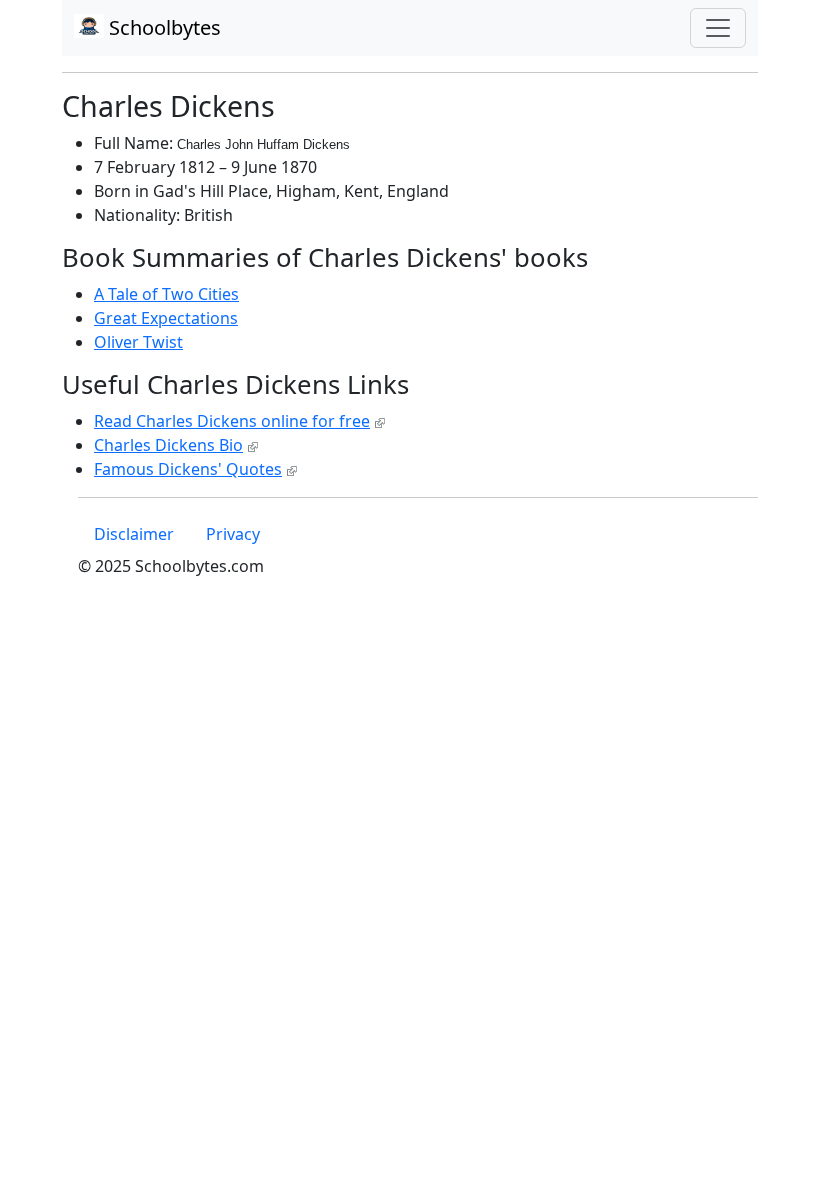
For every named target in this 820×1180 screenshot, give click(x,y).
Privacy (233, 534)
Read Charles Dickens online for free (232, 421)
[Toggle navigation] (718, 28)
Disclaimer (134, 534)
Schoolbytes (162, 27)
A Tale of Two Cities (166, 294)
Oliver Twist (138, 342)
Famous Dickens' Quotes (188, 469)
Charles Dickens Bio (168, 445)
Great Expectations (166, 318)
